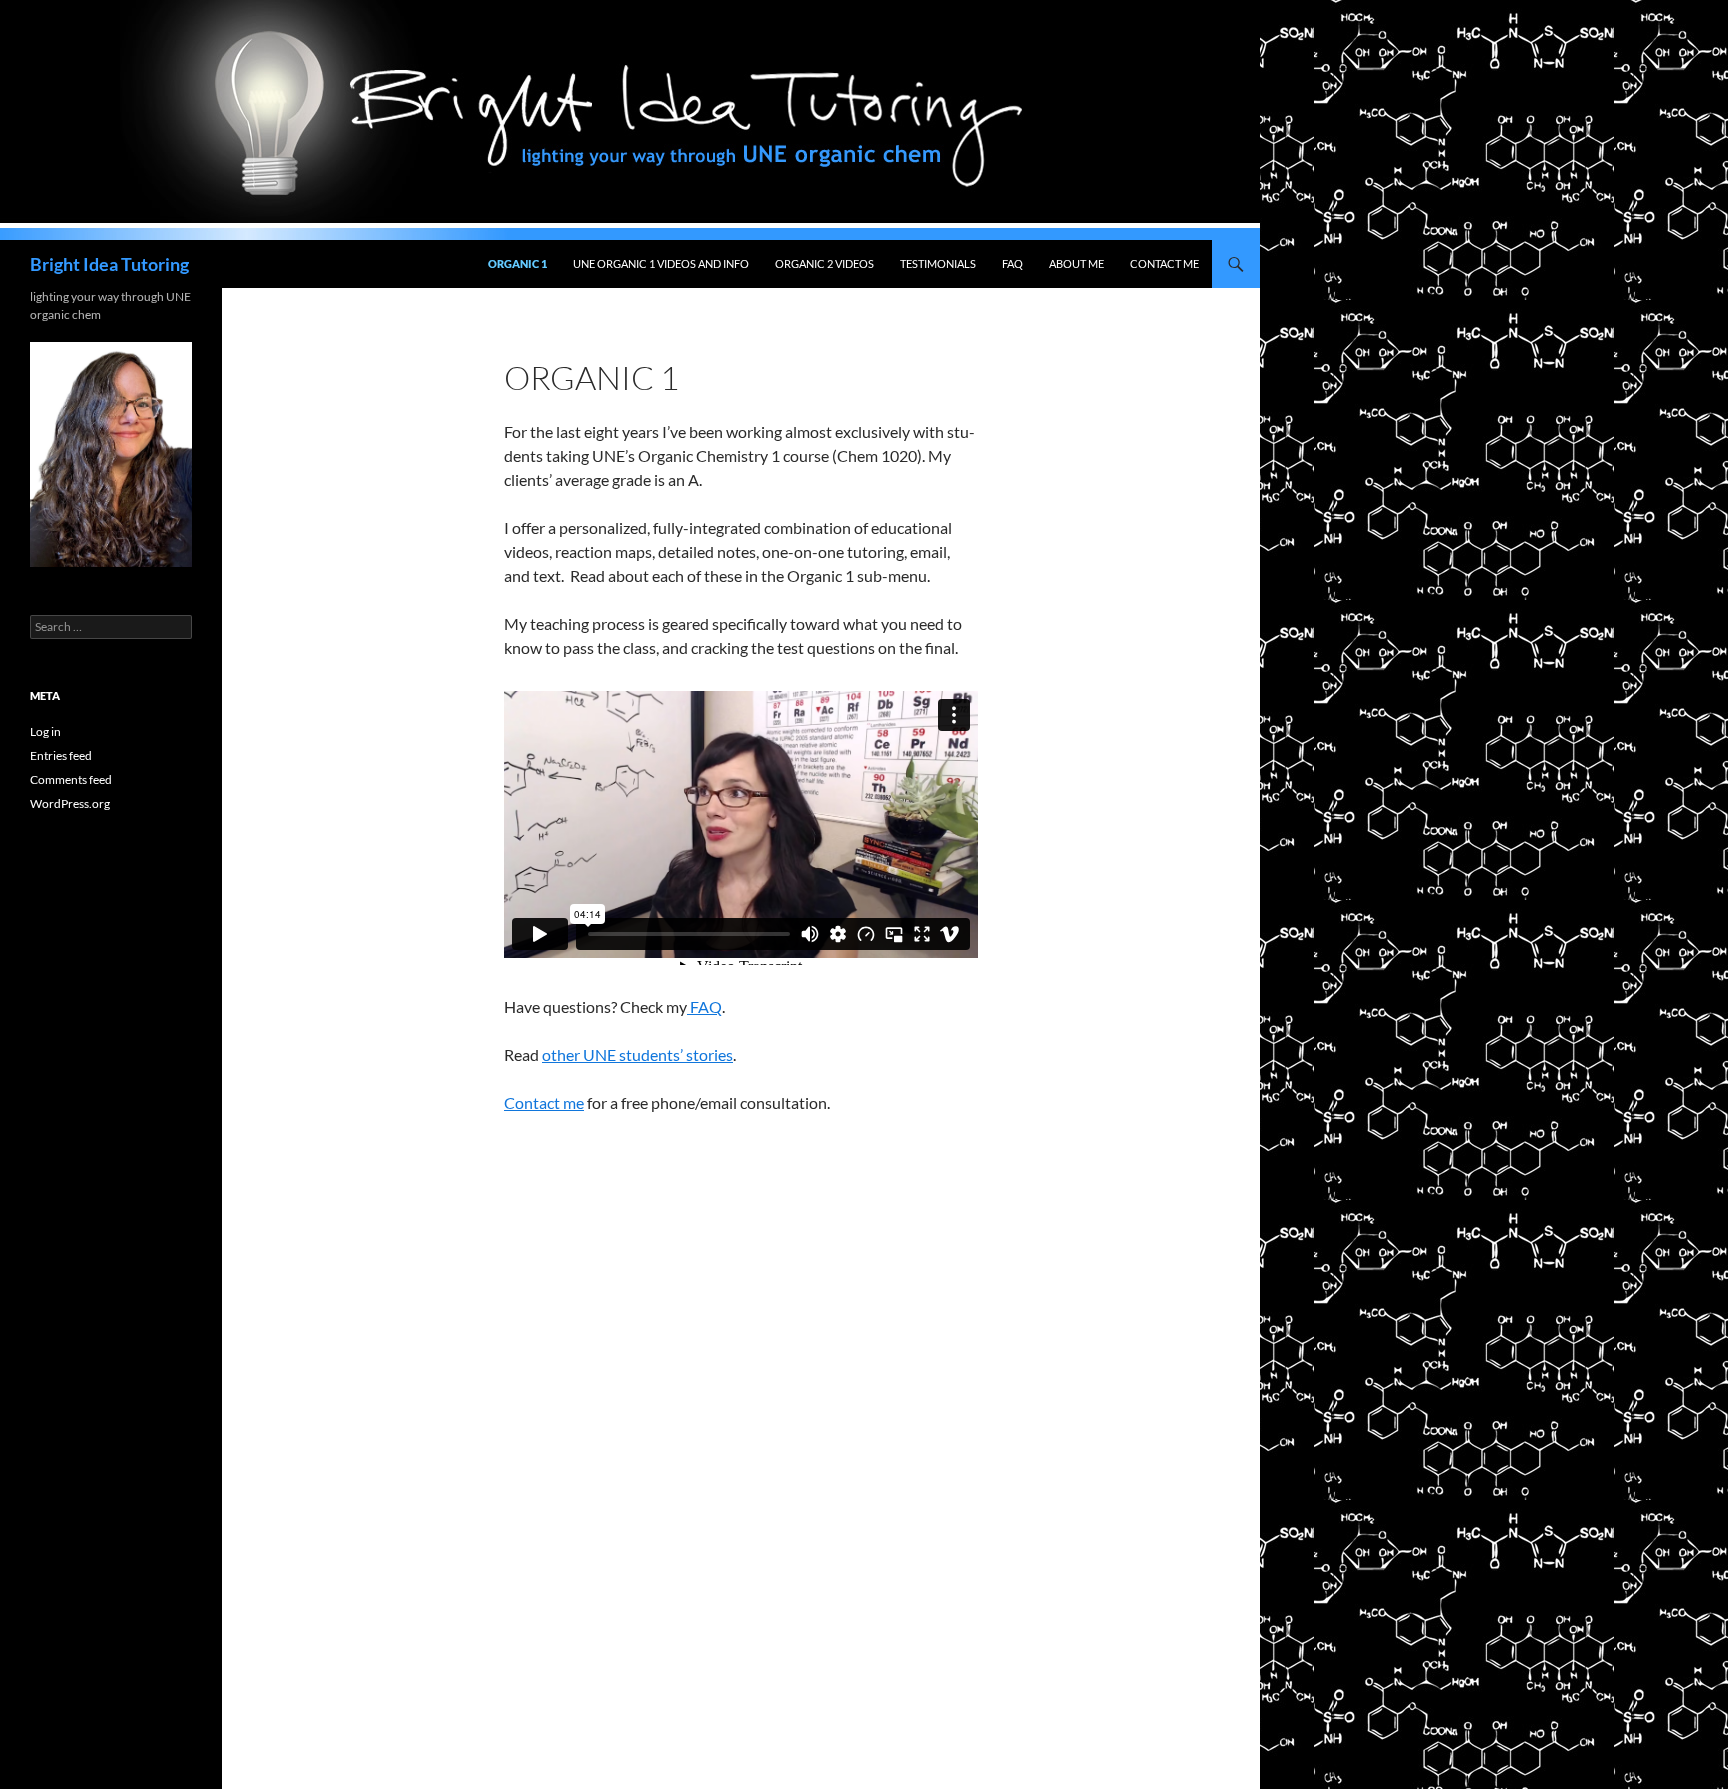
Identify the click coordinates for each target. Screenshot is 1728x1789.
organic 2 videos (824, 263)
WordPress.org (70, 803)
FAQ (1012, 263)
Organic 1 (517, 263)
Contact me (544, 1102)
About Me (1076, 263)
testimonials (938, 263)
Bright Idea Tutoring (109, 264)
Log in (45, 731)
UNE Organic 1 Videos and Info (661, 263)
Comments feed (71, 779)
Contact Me (1164, 263)
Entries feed (61, 755)
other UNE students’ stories (637, 1054)
